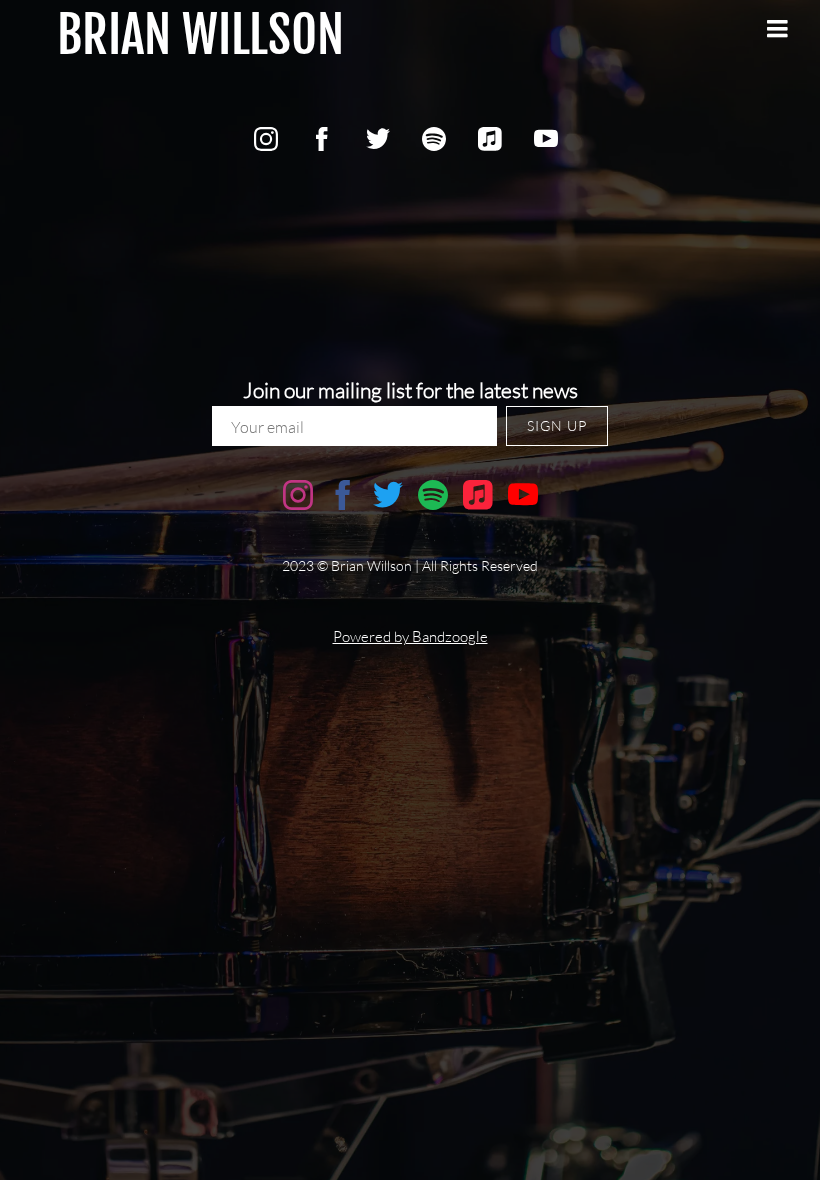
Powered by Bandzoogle (410, 636)
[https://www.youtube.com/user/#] (546, 139)
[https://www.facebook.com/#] (322, 139)
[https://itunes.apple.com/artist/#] (490, 139)
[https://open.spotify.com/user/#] (434, 139)
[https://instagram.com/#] (266, 139)
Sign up (557, 425)
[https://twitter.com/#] (378, 139)
